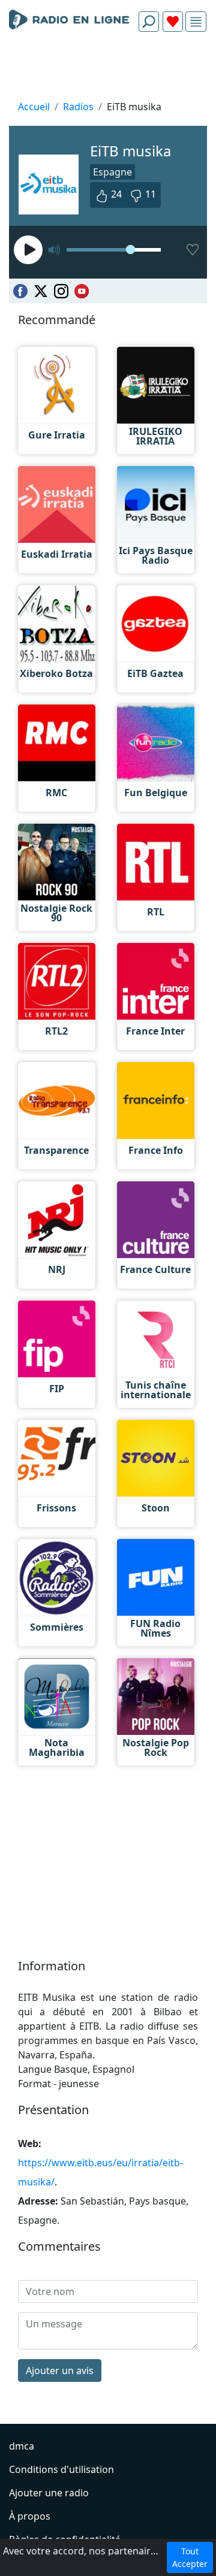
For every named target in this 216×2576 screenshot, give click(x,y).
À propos (30, 2516)
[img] (196, 22)
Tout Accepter (190, 2557)
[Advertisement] (108, 69)
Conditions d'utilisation (61, 2469)
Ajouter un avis (60, 2371)
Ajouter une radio (49, 2493)
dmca (22, 2446)
